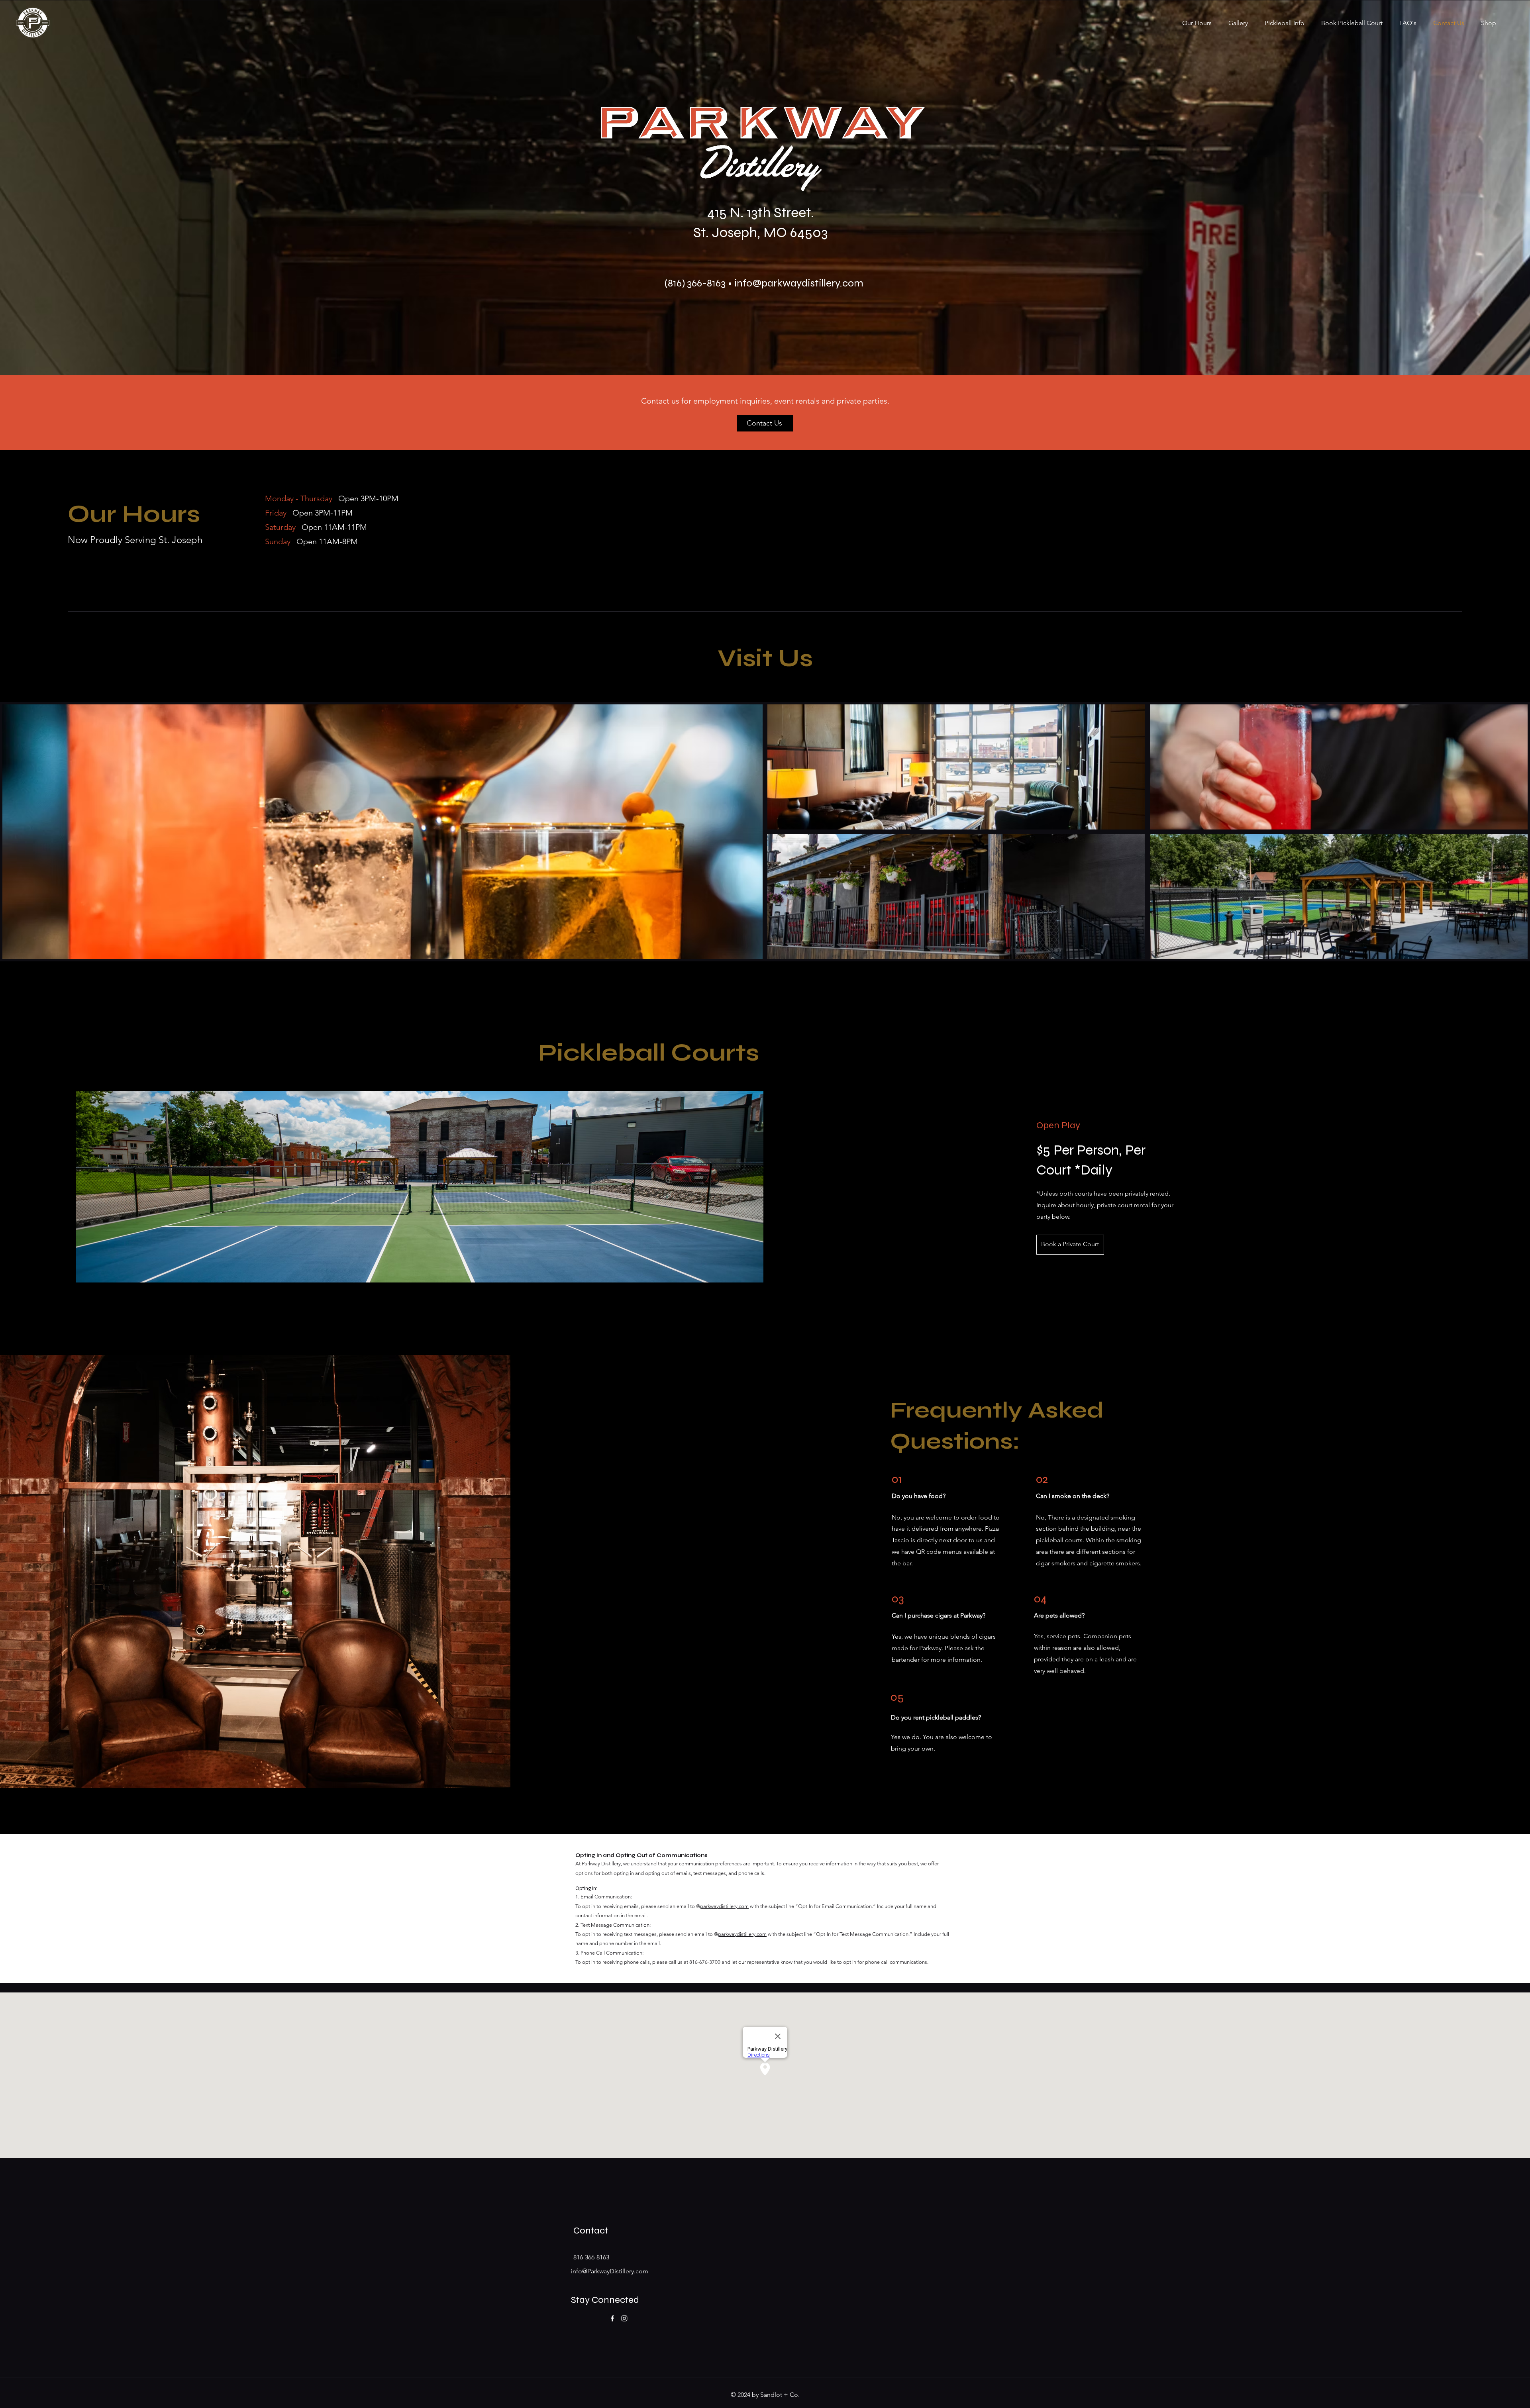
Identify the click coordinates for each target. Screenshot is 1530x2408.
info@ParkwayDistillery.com (610, 2271)
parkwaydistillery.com (724, 1906)
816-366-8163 (591, 2257)
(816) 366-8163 (695, 283)
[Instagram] (624, 2318)
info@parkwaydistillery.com (799, 283)
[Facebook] (612, 2318)
